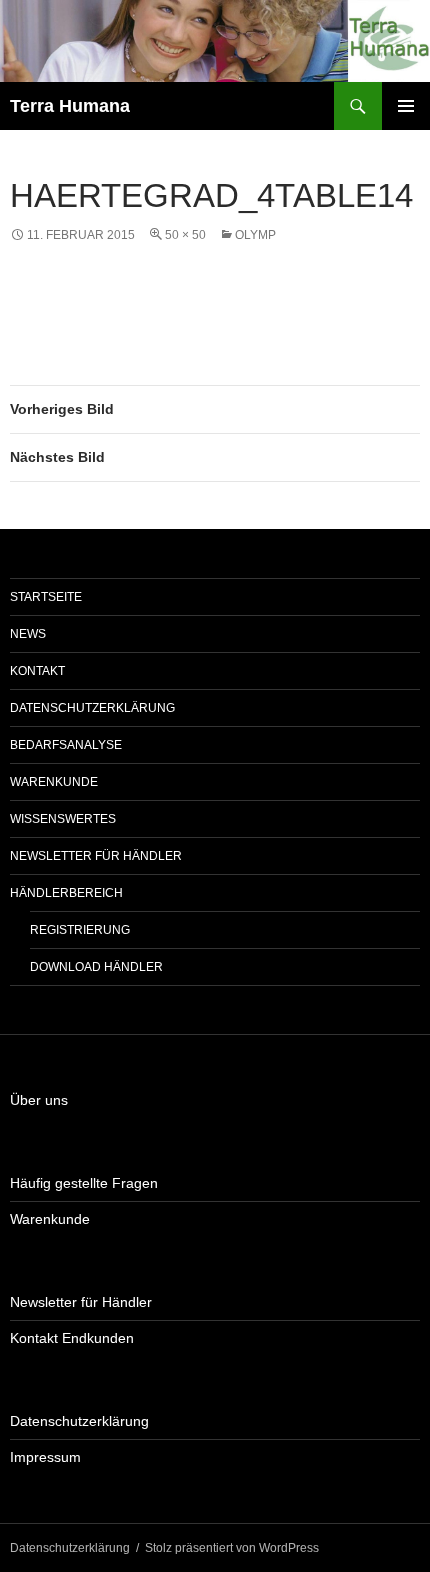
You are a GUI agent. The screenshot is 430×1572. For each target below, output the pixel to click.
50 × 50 (185, 235)
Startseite (46, 597)
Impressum (45, 1457)
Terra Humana (70, 106)
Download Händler (96, 967)
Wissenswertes (63, 819)
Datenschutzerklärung (92, 708)
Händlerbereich (66, 893)
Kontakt (37, 671)
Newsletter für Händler (96, 856)
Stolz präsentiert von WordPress (232, 1548)
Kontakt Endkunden (72, 1338)
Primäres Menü (406, 106)
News (28, 634)
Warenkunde (54, 782)
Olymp (255, 235)
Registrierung (80, 930)
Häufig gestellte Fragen (84, 1183)
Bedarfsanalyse (66, 745)
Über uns (39, 1100)
